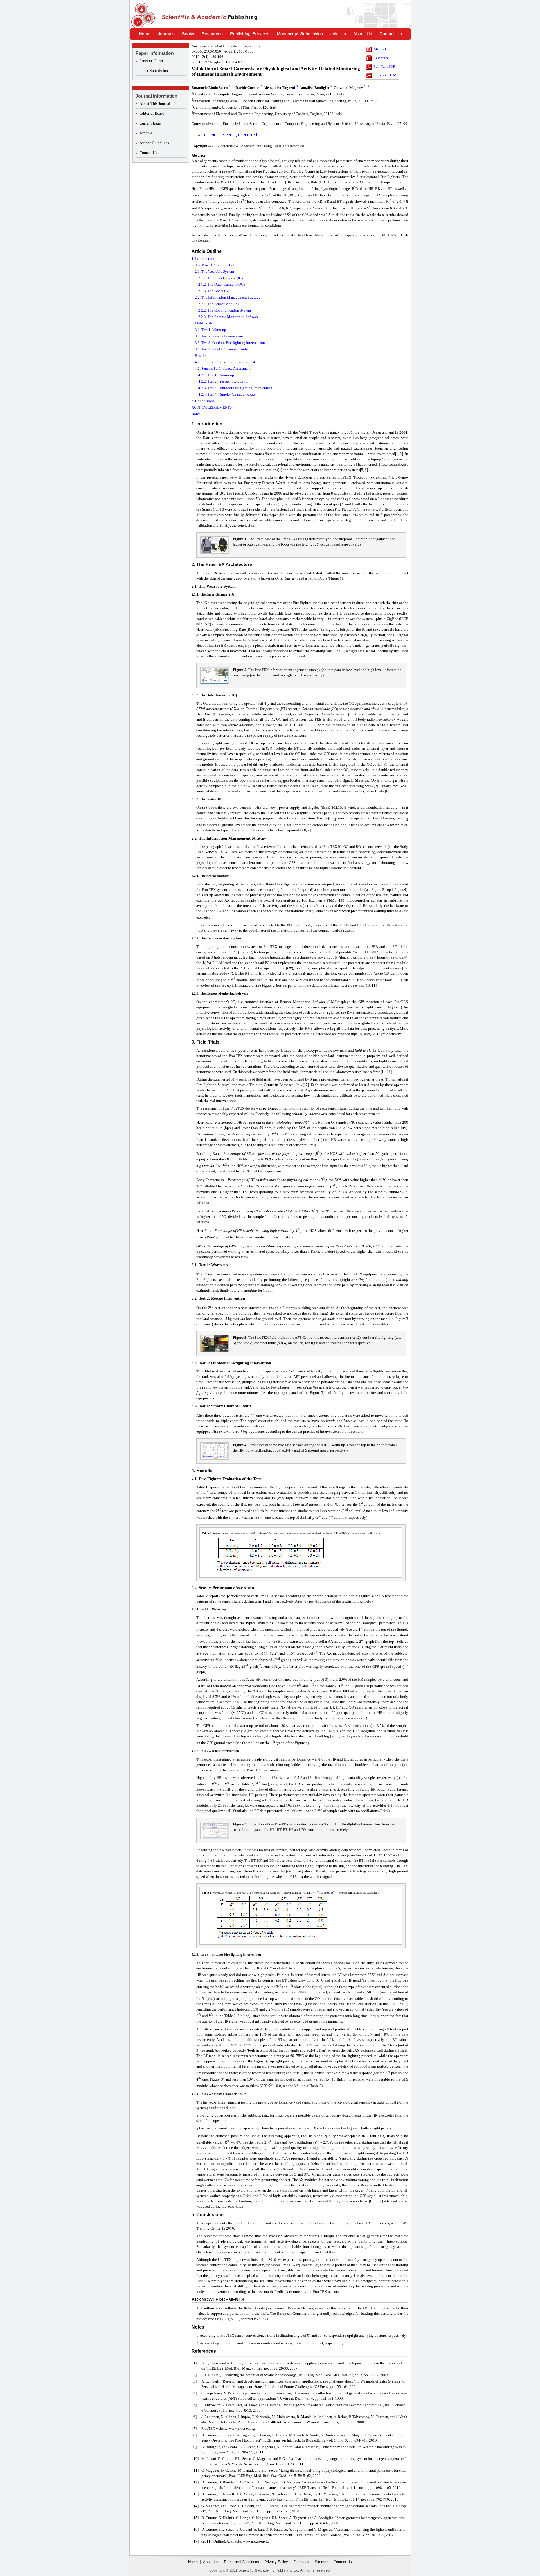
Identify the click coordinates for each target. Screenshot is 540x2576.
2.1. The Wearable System (214, 271)
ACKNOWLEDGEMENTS (212, 407)
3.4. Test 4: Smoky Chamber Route (221, 349)
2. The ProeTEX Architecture (213, 265)
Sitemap (321, 2562)
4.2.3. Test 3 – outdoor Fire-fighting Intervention (235, 388)
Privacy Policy (276, 2562)
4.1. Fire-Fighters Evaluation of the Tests (226, 362)
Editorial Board (152, 113)
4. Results (199, 356)
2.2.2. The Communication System (225, 310)
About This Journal (155, 104)
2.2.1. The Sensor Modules (219, 304)
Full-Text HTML (386, 75)
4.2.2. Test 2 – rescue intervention (224, 381)
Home (193, 2562)
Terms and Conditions (241, 2562)
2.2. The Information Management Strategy (228, 297)
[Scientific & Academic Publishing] (142, 16)
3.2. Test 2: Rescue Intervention (219, 336)
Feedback (301, 2562)
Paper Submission (154, 71)
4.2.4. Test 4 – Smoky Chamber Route (227, 394)
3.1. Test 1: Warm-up (211, 330)
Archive (146, 133)
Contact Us (148, 153)
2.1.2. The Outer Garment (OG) (221, 284)
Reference (381, 58)
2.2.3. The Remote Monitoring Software (229, 317)
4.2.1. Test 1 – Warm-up (216, 375)
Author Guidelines (154, 143)
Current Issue (150, 123)
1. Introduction (203, 259)
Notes (196, 414)
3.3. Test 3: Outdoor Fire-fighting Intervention (230, 343)
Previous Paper (151, 61)
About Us (211, 2562)
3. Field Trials (202, 323)
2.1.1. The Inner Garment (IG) (220, 278)
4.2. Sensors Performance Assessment (223, 369)
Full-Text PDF (384, 67)
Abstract (380, 49)
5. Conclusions (203, 401)
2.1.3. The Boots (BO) (215, 291)
